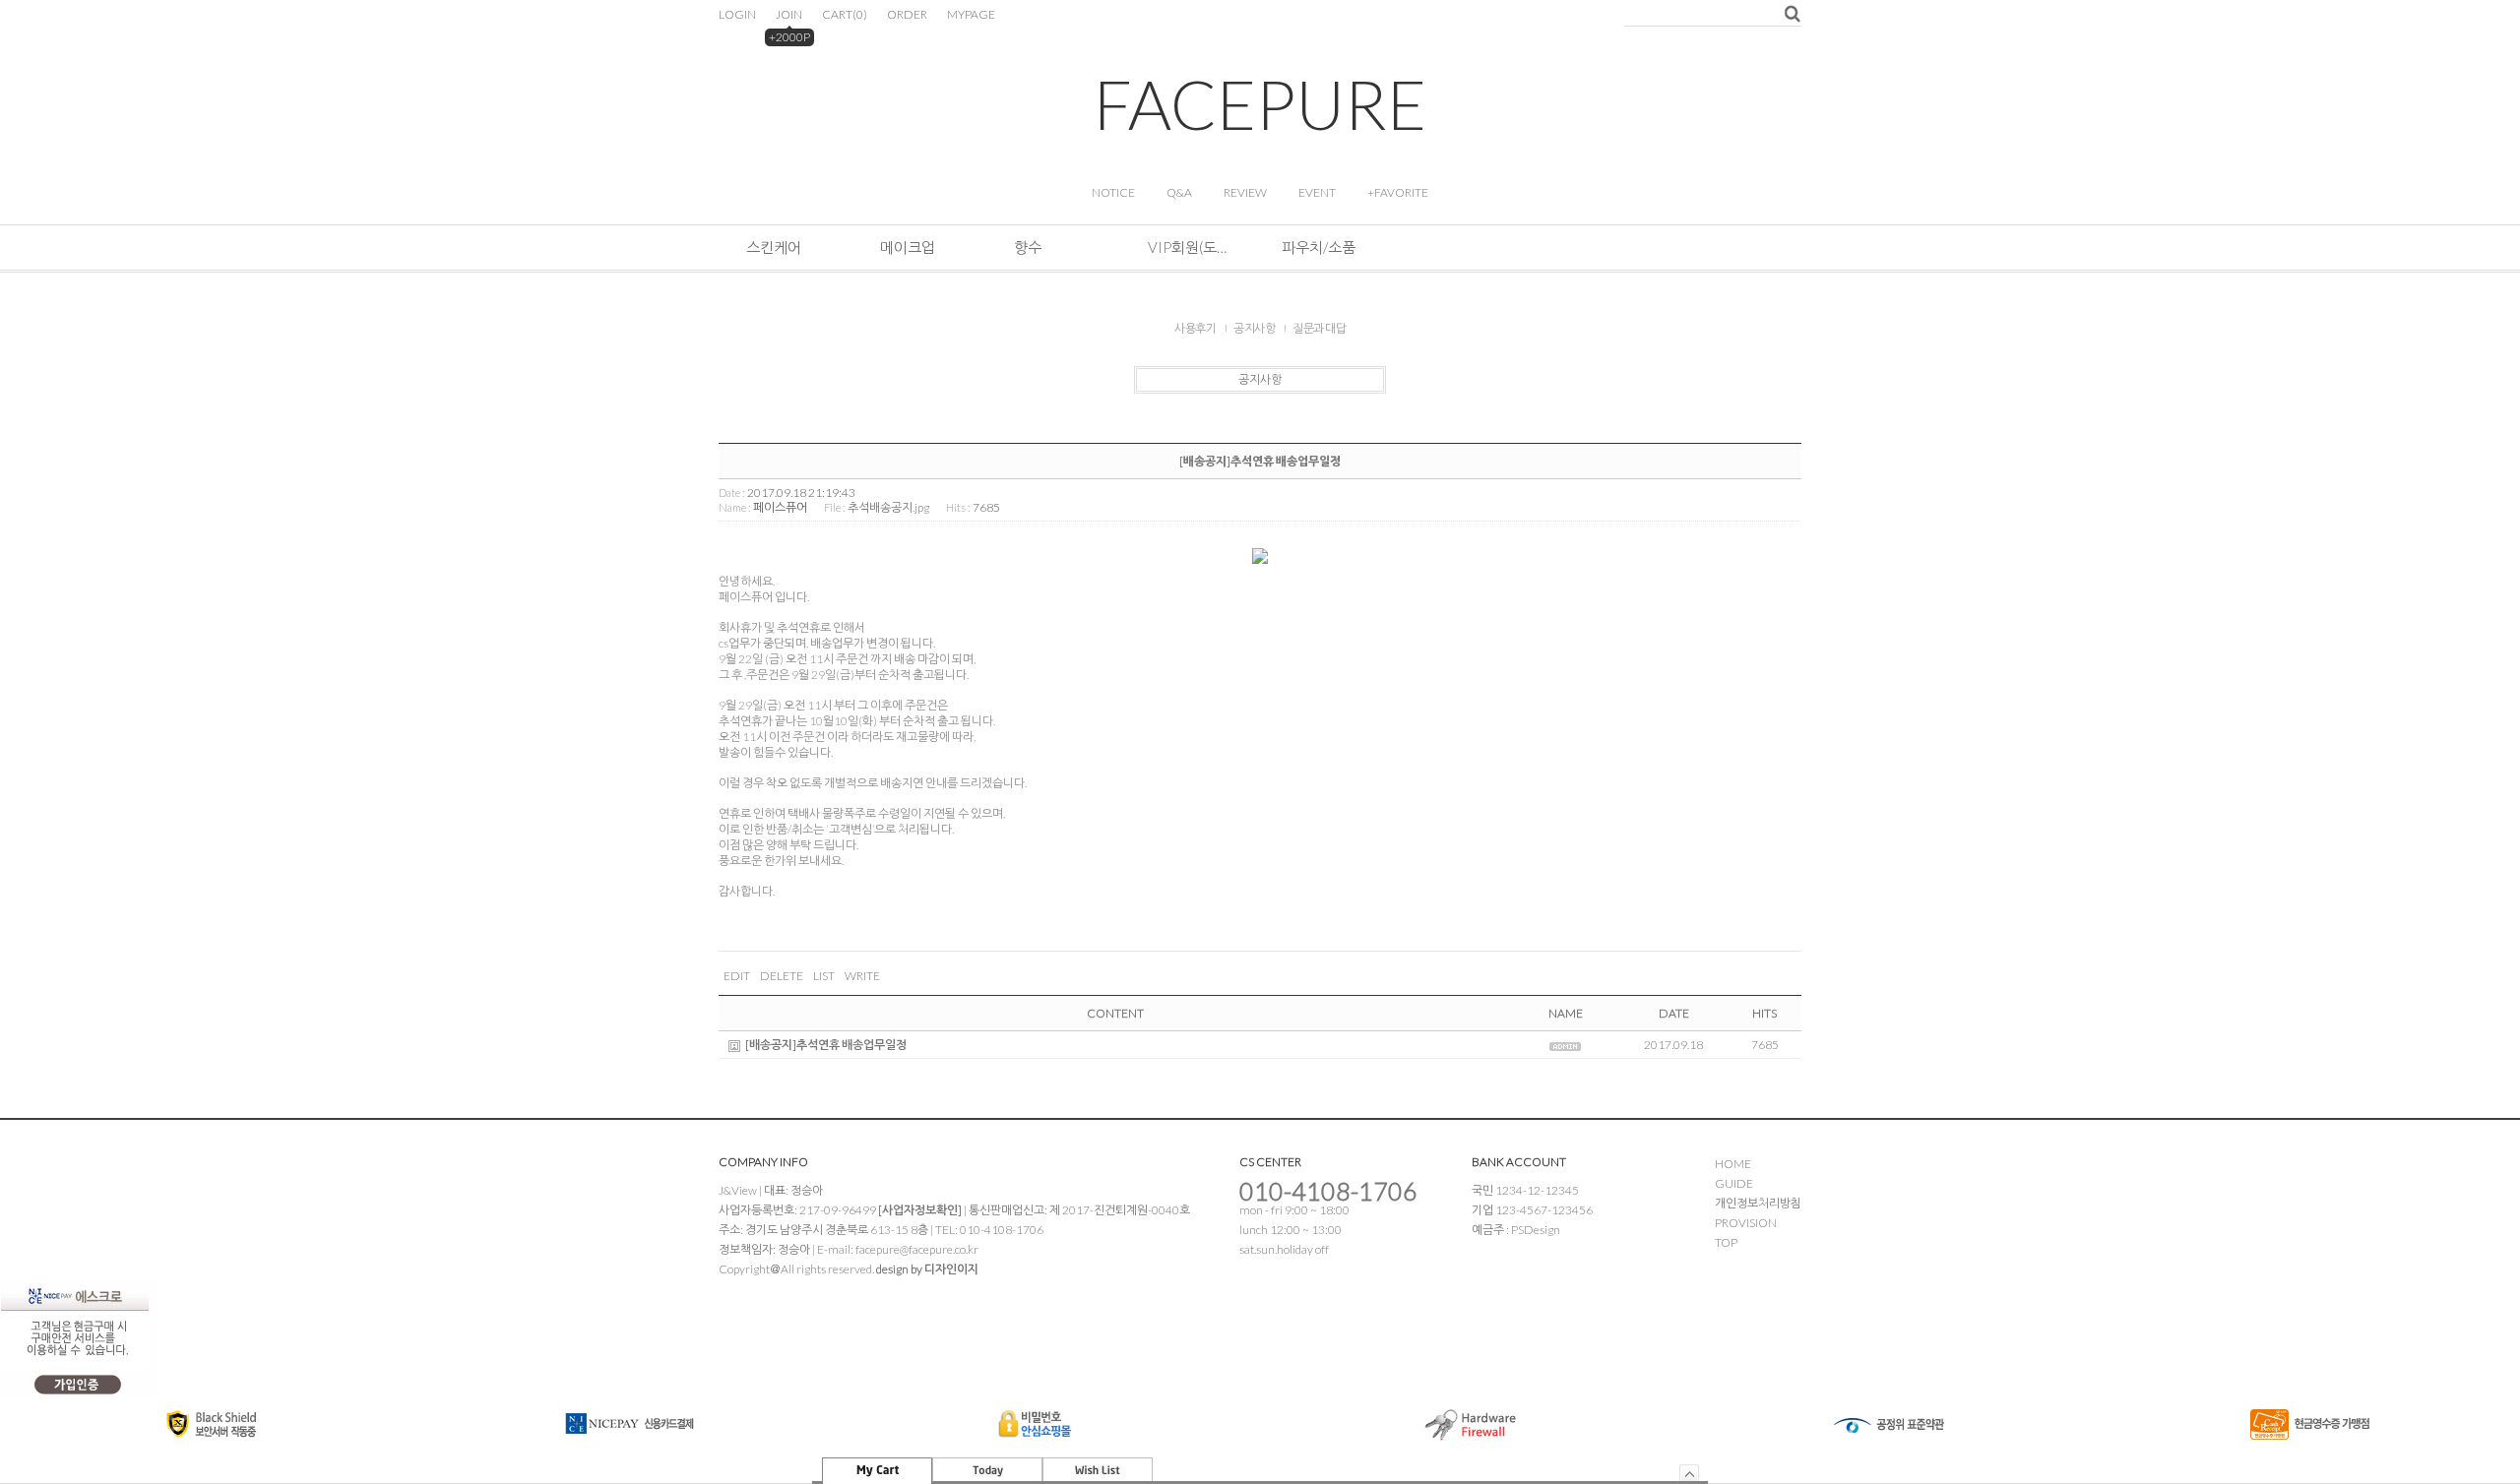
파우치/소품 (1319, 247)
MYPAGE (971, 14)
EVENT (1317, 192)
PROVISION (1746, 1223)
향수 (1028, 247)
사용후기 (1195, 328)
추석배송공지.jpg (888, 507)
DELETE (782, 976)
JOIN (789, 14)
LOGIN (737, 14)
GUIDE (1734, 1183)
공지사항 (1254, 328)
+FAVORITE (1398, 192)
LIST (824, 976)
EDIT (737, 976)
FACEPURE (1260, 104)
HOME (1733, 1164)
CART (845, 14)
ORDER (907, 14)
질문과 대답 (1319, 328)
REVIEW (1245, 192)
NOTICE (1113, 192)
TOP (1726, 1242)
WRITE (862, 976)
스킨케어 (774, 247)
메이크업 (908, 247)
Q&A (1179, 192)
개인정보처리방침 (1758, 1203)
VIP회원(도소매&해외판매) (1187, 247)
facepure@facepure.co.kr (917, 1249)
